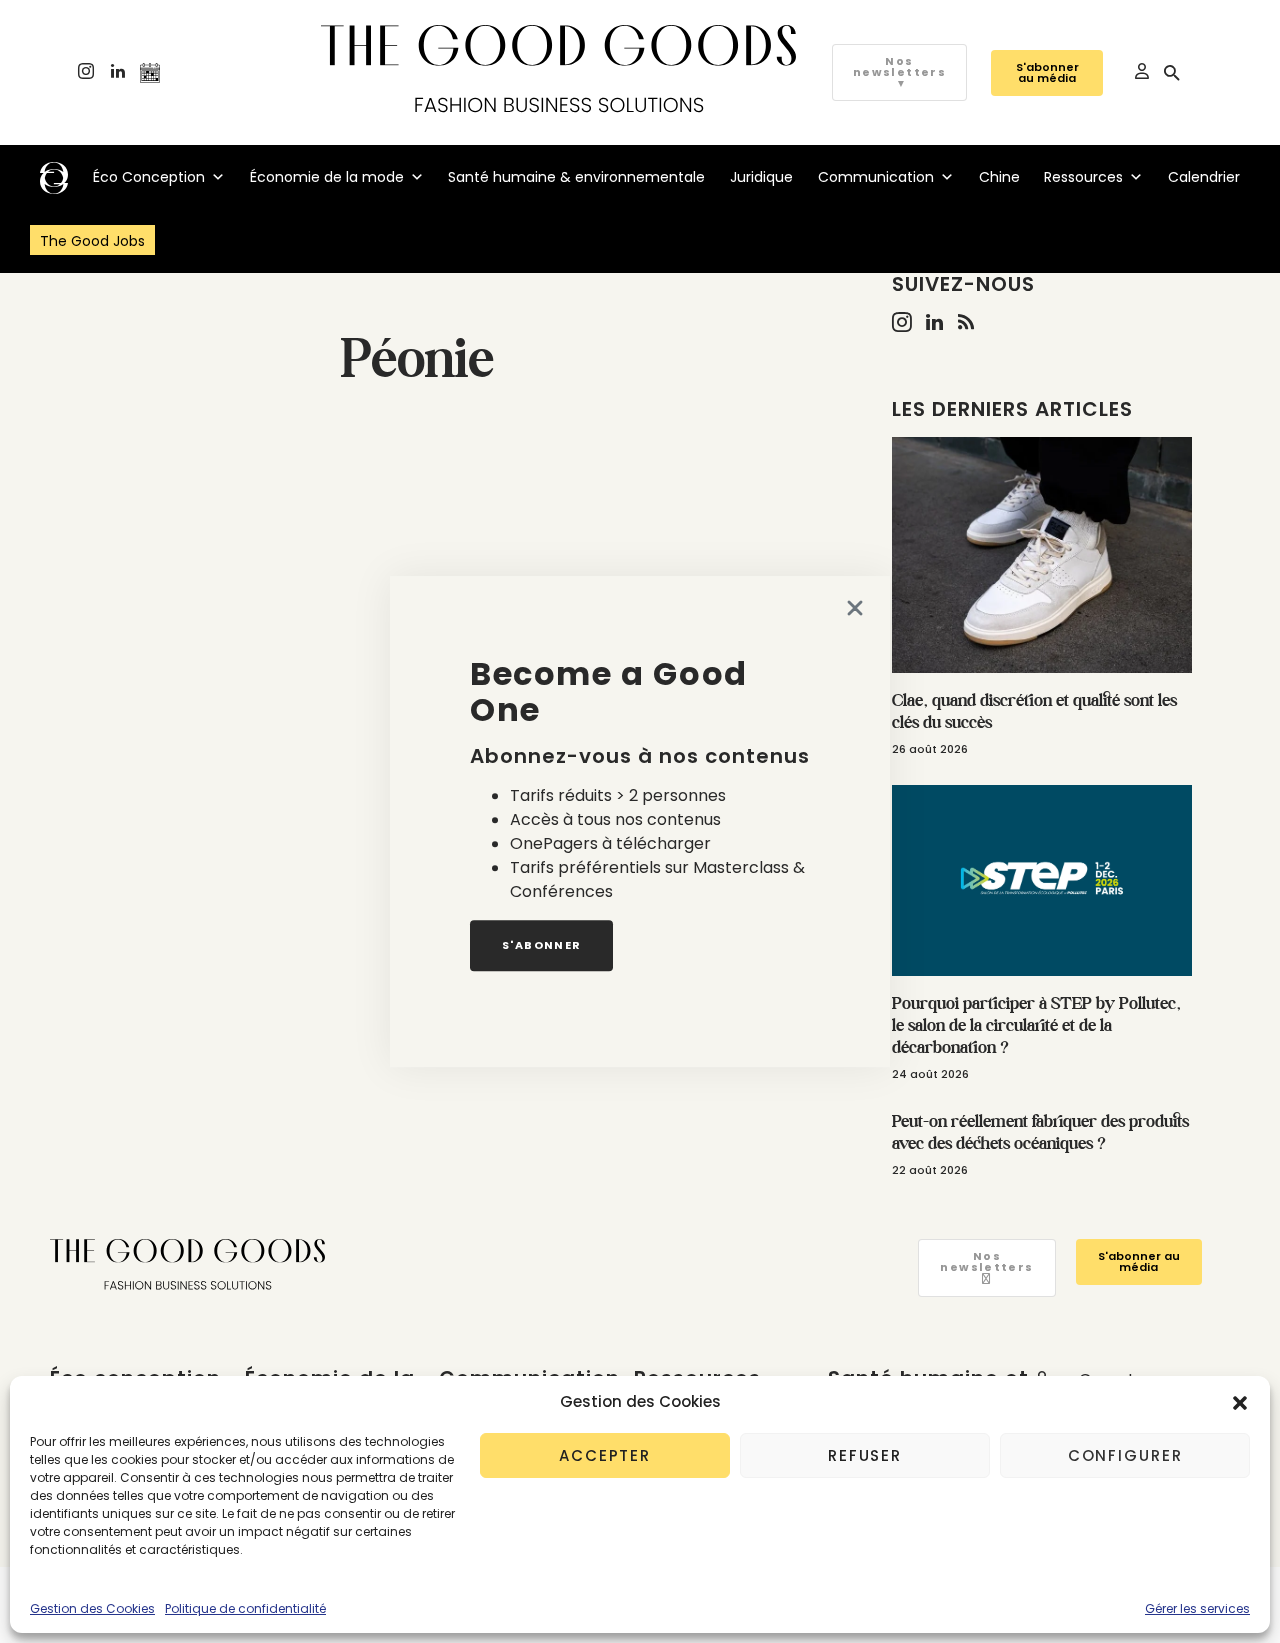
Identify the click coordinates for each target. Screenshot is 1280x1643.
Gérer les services (1197, 1608)
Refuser (865, 1455)
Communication (876, 177)
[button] (1240, 1402)
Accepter (605, 1455)
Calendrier (1204, 177)
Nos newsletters (899, 72)
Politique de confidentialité (245, 1608)
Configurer (1125, 1455)
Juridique (761, 177)
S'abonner (541, 945)
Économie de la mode (327, 177)
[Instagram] (86, 73)
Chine (999, 177)
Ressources (1083, 177)
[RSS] (966, 322)
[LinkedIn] (118, 73)
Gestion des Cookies (92, 1608)
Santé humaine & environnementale (576, 177)
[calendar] (150, 73)
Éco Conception (149, 177)
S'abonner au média (1047, 72)
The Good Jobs (92, 241)
